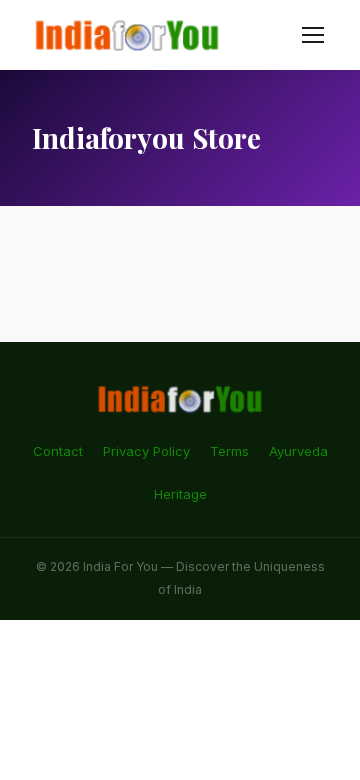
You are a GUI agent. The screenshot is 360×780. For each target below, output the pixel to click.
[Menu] (313, 35)
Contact (58, 451)
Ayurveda (298, 451)
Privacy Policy (146, 451)
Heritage (180, 494)
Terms (229, 451)
